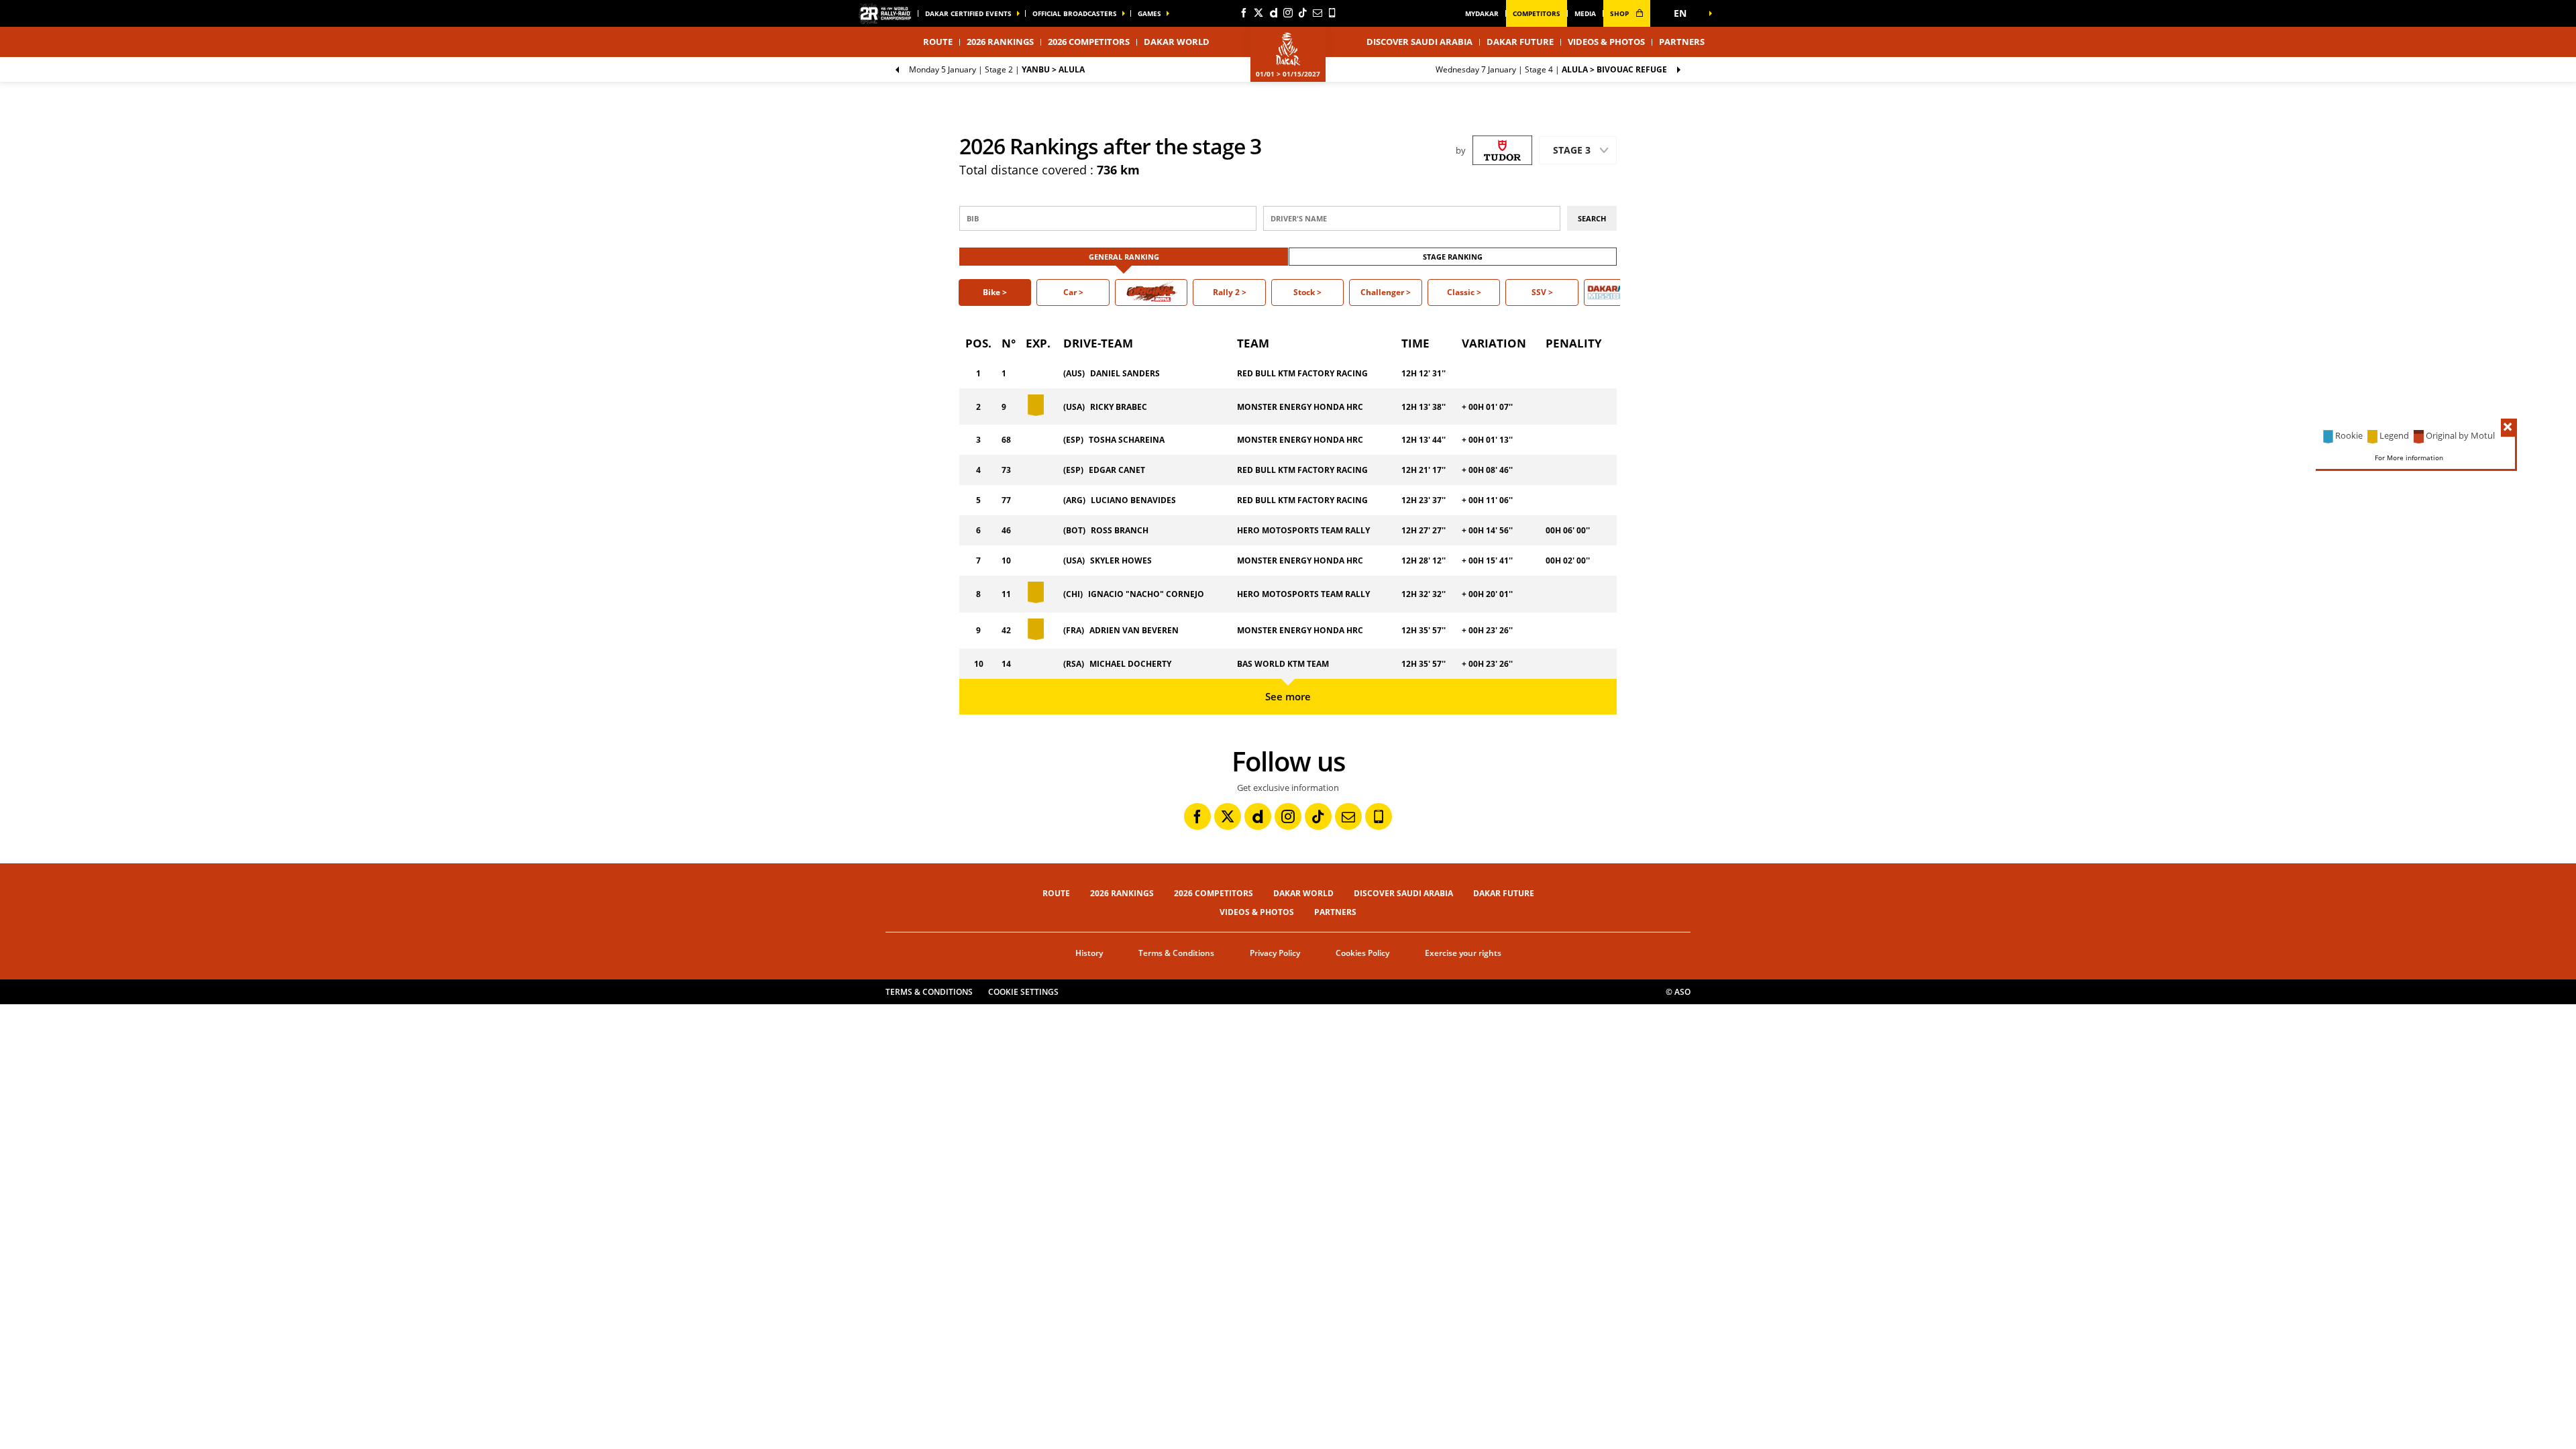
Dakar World (1303, 893)
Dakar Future (1520, 42)
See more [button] (1288, 696)
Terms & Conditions (1176, 953)
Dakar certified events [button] (968, 13)
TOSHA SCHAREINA (1127, 440)
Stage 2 (997, 69)
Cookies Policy (1362, 953)
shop (1620, 13)
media (1585, 13)
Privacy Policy (1275, 953)
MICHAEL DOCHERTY (1130, 664)
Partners (1682, 42)
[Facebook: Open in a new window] (1244, 13)
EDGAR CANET (1117, 470)
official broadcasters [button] (1075, 13)
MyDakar (1482, 13)
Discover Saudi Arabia (1419, 42)
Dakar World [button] (1177, 42)
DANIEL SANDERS (1125, 373)
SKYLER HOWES (1121, 560)
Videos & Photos (1606, 42)
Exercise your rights (1463, 953)
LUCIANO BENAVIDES (1133, 500)
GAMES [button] (1149, 13)
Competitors (1537, 13)
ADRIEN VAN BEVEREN (1134, 630)
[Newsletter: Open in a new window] (1318, 13)
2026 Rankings (1000, 42)
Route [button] (938, 42)
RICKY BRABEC (1119, 407)
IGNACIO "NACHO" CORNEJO (1146, 594)
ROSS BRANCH (1120, 530)
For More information (2409, 457)
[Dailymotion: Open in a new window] (1273, 13)
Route (1056, 893)
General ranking (1124, 257)
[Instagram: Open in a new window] (1288, 13)
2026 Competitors (1089, 42)
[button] (1684, 13)
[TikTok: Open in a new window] (1303, 13)
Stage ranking (1453, 257)
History (1089, 953)
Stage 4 (1551, 69)
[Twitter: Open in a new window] (1258, 13)
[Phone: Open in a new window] (1332, 13)
